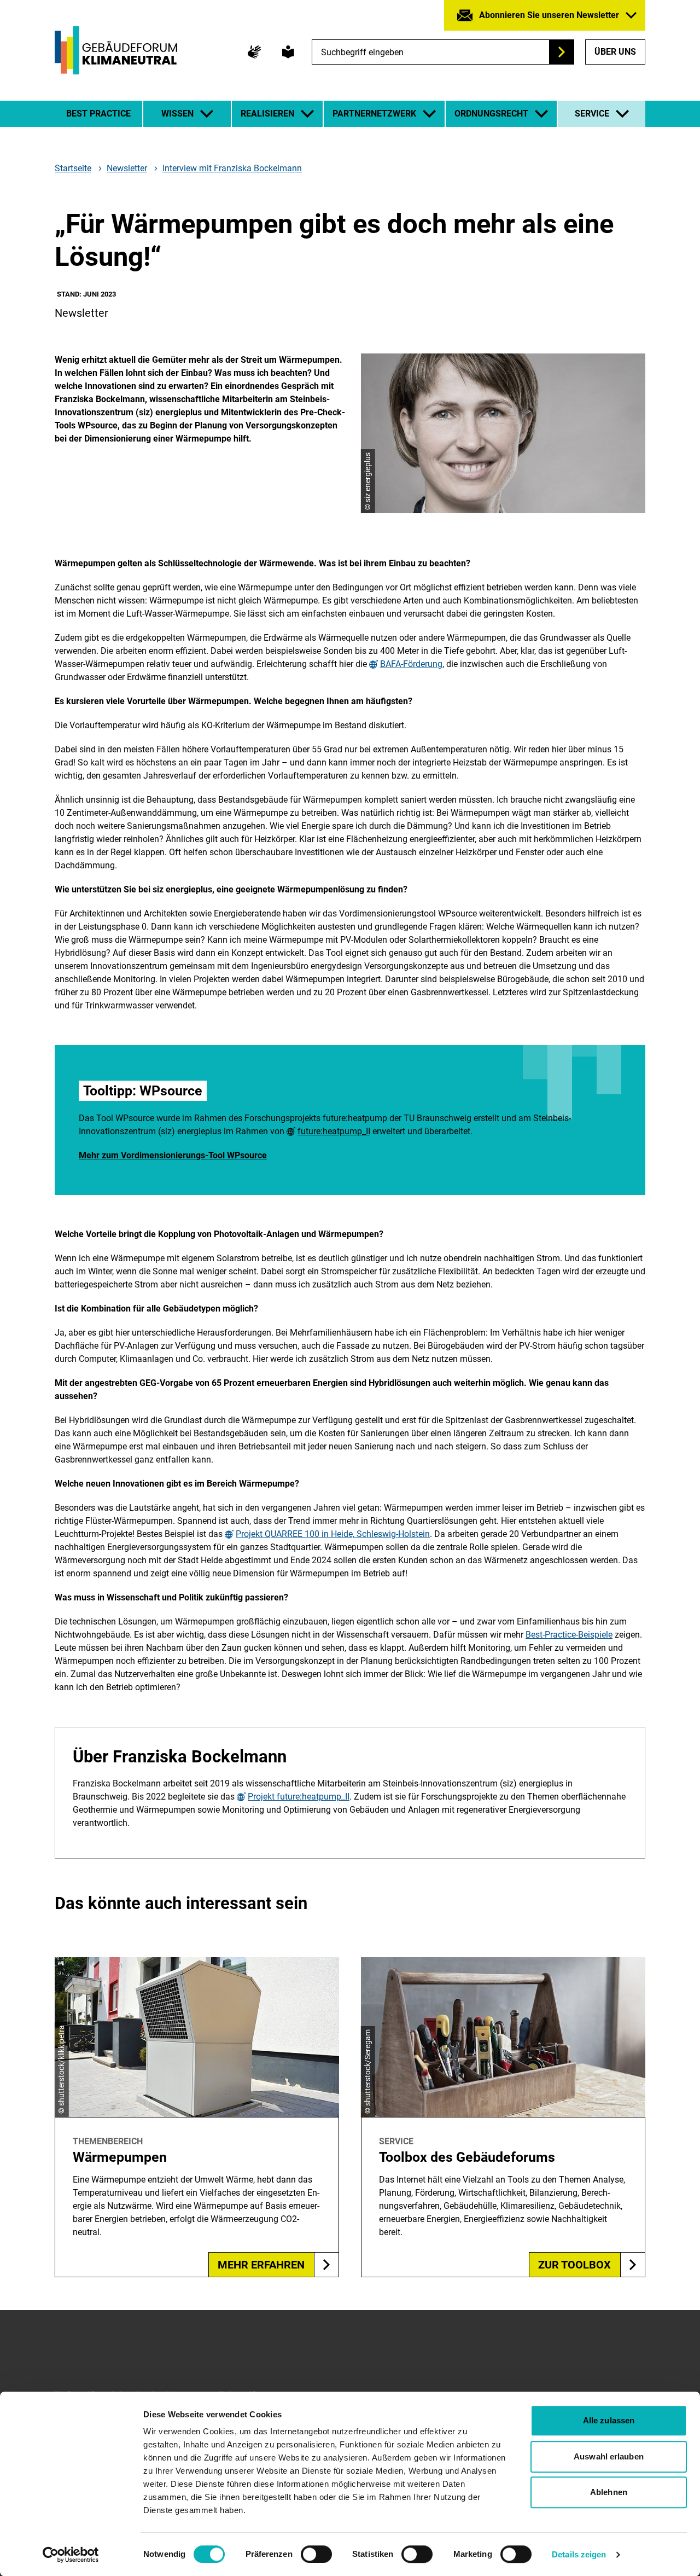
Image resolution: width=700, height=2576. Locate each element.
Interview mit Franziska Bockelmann (232, 168)
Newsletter (127, 169)
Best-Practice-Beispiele (569, 1635)
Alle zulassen (609, 2420)
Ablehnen (609, 2492)
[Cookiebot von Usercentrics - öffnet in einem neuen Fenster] (71, 2555)
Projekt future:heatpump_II (299, 1797)
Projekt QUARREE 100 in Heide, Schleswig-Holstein (333, 1534)
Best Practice (98, 114)
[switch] (316, 2554)
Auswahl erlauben (609, 2456)
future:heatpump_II (334, 1132)
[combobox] (443, 52)
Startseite (73, 169)
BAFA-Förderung (411, 664)
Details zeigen (579, 2554)
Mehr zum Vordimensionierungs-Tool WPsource (173, 1155)
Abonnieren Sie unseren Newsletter (549, 15)
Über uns (615, 52)
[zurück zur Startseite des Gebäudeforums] (116, 50)
